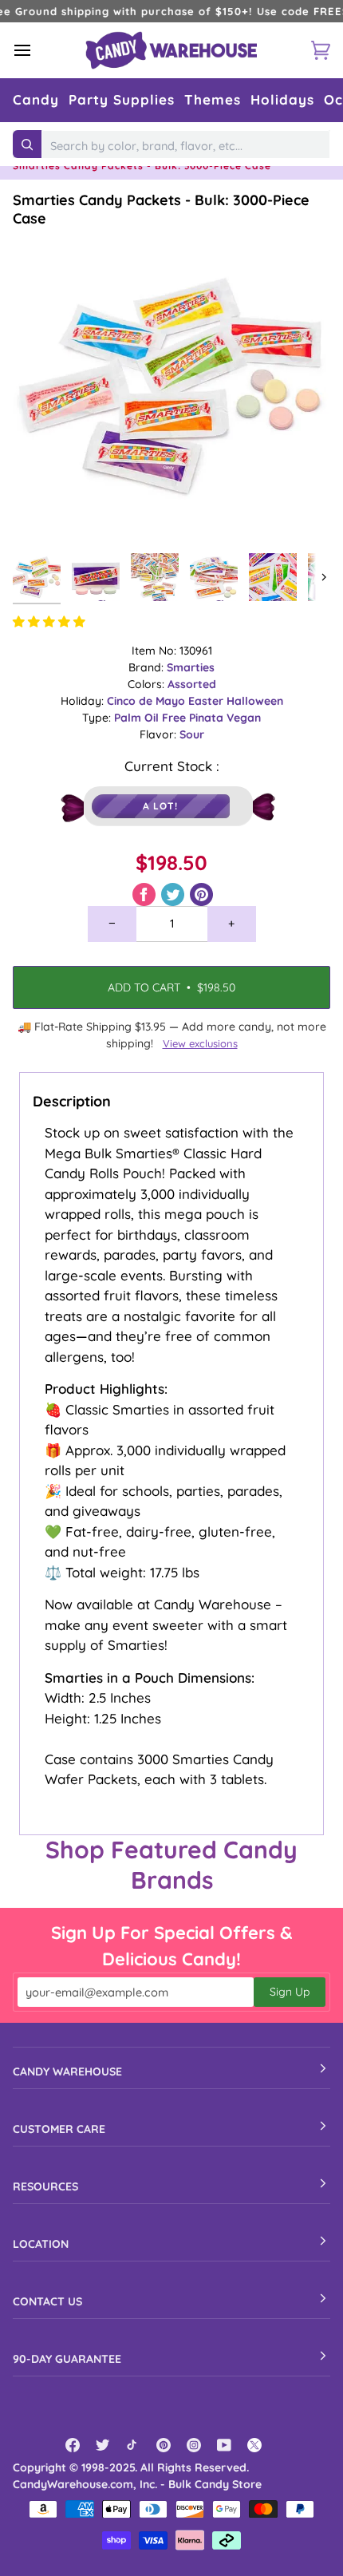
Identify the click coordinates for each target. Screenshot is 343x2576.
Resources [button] (45, 2186)
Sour (192, 734)
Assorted (192, 684)
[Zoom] (43, 515)
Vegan (244, 718)
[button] (36, 100)
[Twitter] (103, 2445)
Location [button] (41, 2244)
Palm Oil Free (152, 718)
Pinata (208, 718)
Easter (207, 701)
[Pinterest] (164, 2445)
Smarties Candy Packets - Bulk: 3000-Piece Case (161, 209)
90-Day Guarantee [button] (67, 2359)
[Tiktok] (133, 2445)
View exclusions (200, 1043)
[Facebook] (73, 2445)
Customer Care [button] (59, 2129)
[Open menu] (37, 50)
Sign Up (290, 1992)
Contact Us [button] (47, 2301)
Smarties (191, 667)
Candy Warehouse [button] (67, 2071)
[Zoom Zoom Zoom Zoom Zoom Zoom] (171, 386)
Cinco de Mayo (148, 701)
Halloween (255, 701)
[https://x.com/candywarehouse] (254, 2445)
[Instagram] (194, 2445)
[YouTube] (224, 2445)
